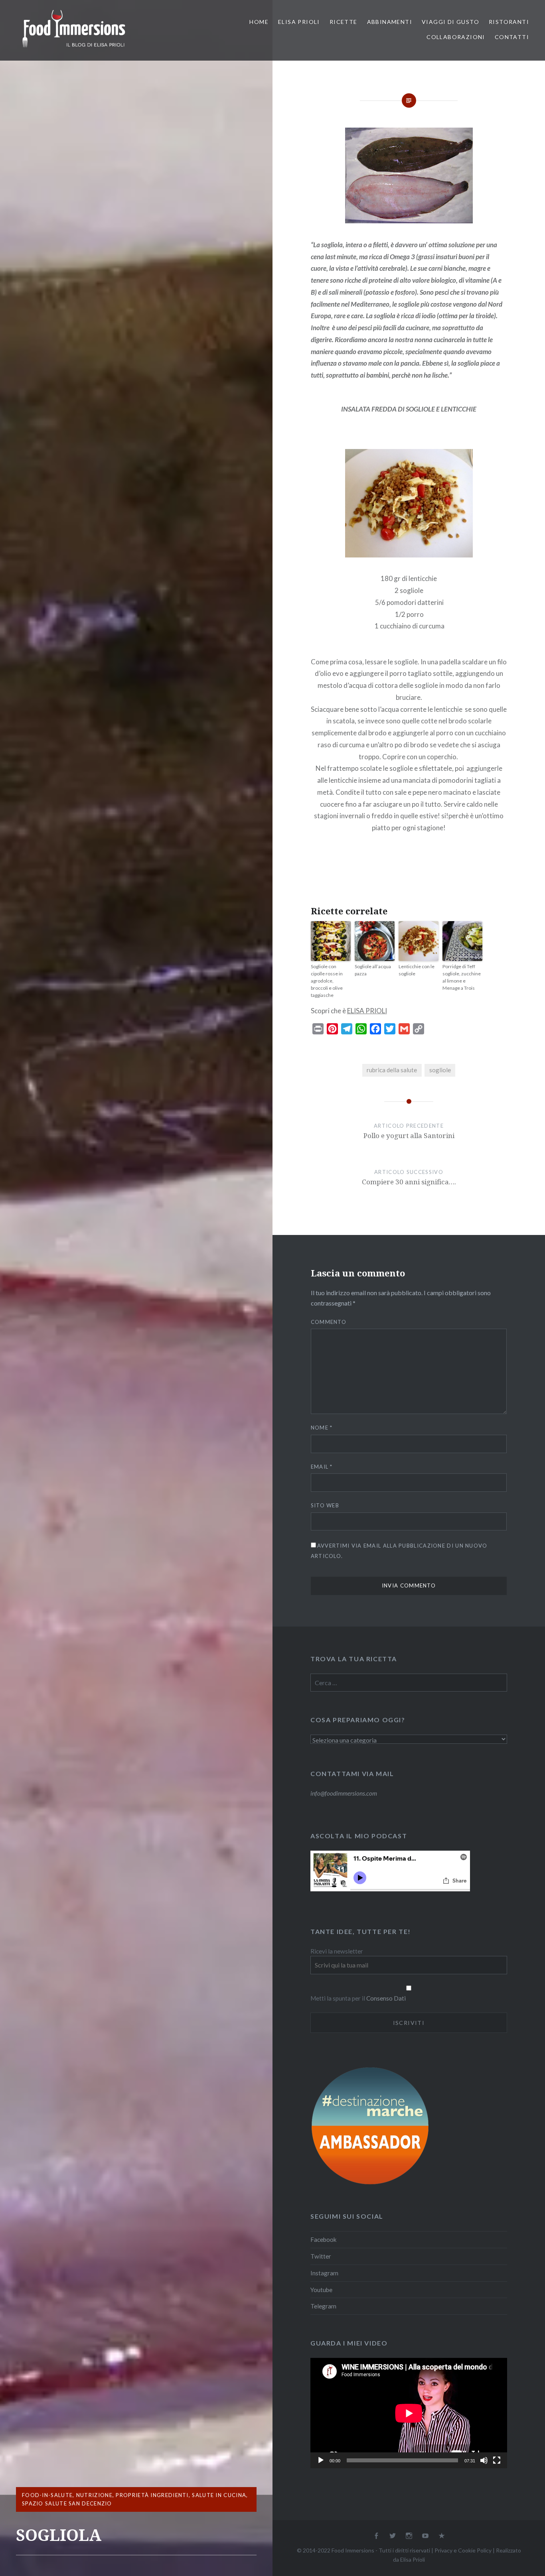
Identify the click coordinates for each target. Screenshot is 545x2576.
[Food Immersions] (74, 49)
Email (322, 1467)
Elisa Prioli (299, 22)
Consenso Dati (386, 1998)
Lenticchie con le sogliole (417, 970)
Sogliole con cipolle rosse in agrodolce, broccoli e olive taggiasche (327, 981)
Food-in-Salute (47, 2495)
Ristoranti (509, 22)
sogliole (440, 1070)
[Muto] (484, 2460)
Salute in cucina (219, 2495)
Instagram (324, 2273)
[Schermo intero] (497, 2460)
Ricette (344, 22)
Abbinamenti (390, 22)
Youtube (321, 2290)
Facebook (324, 2239)
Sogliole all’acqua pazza (373, 970)
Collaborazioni (456, 37)
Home (259, 22)
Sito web (325, 1505)
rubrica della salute (392, 1070)
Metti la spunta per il (338, 1998)
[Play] (321, 2460)
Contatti (512, 37)
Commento (329, 1322)
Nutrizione (94, 2495)
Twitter (321, 2256)
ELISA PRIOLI (367, 1011)
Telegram (323, 2306)
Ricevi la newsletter (337, 1951)
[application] (409, 2413)
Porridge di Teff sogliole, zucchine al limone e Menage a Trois (462, 977)
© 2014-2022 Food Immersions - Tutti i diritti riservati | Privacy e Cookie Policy (394, 2550)
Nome (322, 1428)
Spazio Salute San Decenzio (67, 2503)
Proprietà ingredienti (152, 2495)
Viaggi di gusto (450, 22)
